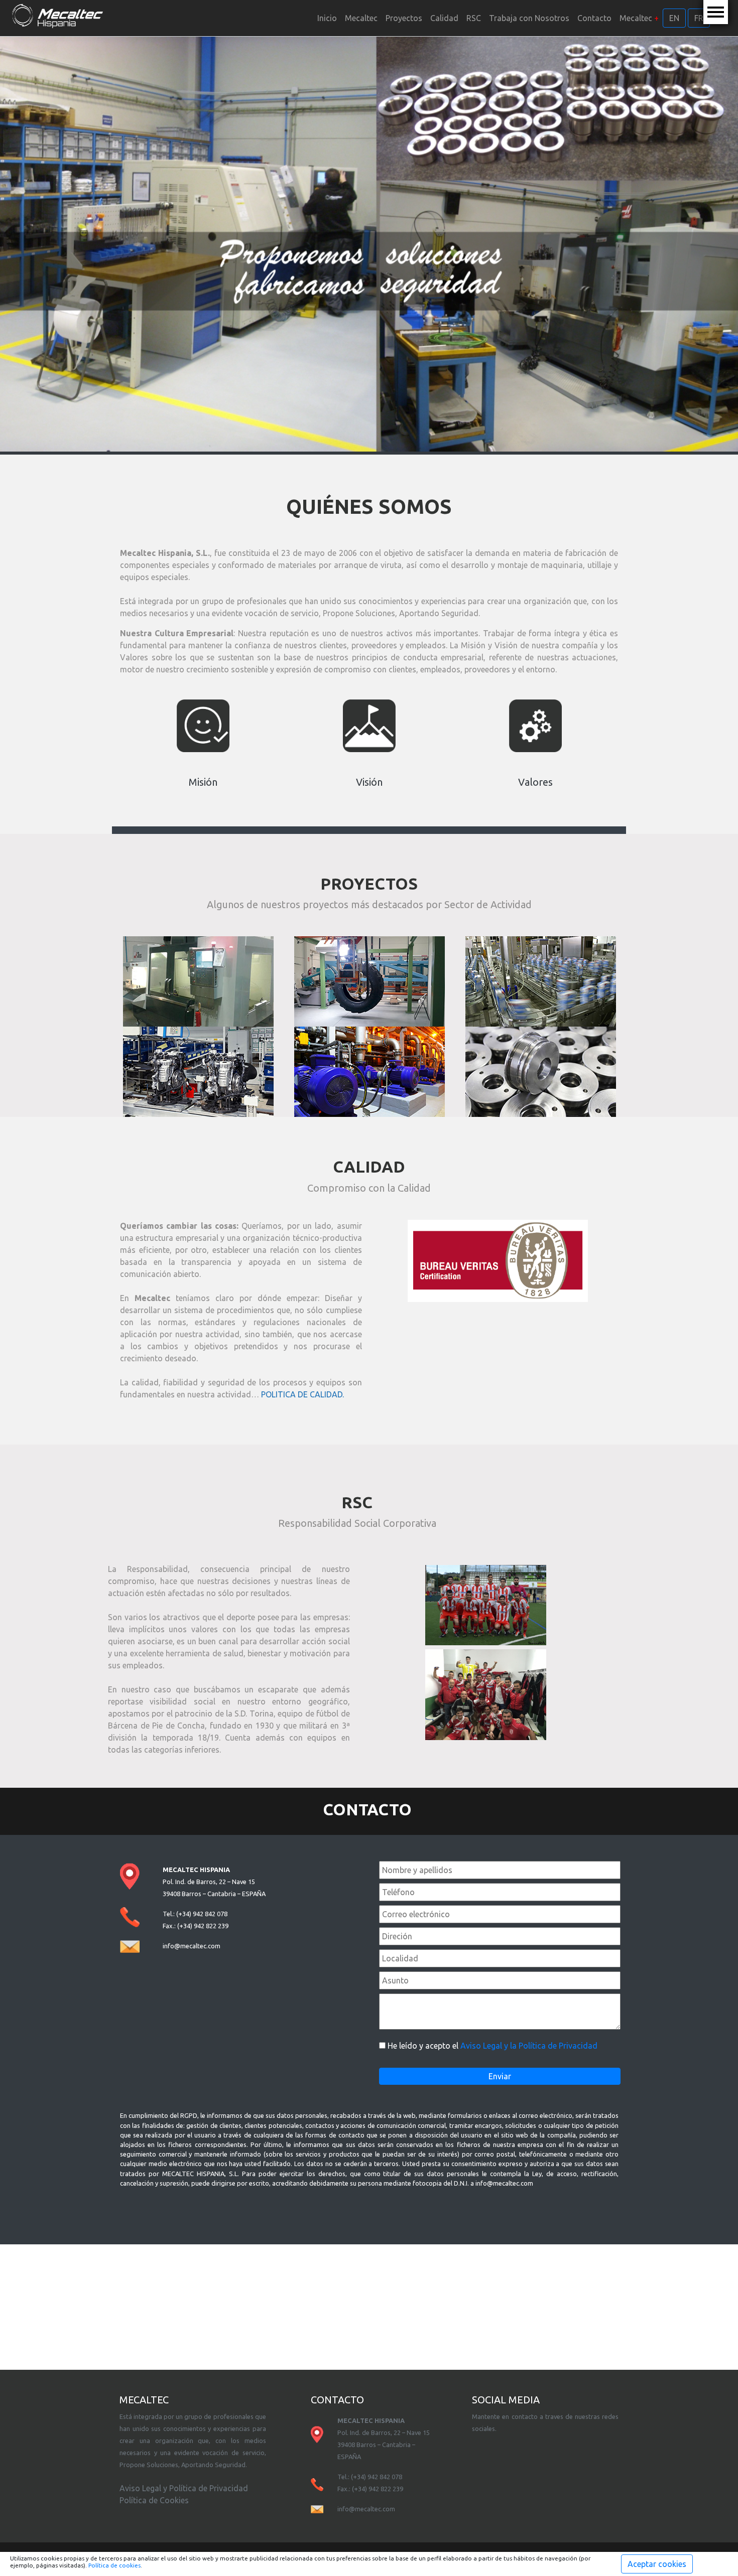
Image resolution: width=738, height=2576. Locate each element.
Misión (203, 782)
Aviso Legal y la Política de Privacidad (529, 2046)
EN (674, 18)
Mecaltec (361, 18)
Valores (535, 782)
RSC (474, 18)
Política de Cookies (154, 2500)
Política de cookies (114, 2565)
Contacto (594, 18)
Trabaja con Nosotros (529, 18)
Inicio (327, 18)
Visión (369, 782)
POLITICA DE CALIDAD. (302, 1394)
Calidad (444, 18)
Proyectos (404, 18)
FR (699, 18)
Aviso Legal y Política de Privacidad (184, 2488)
